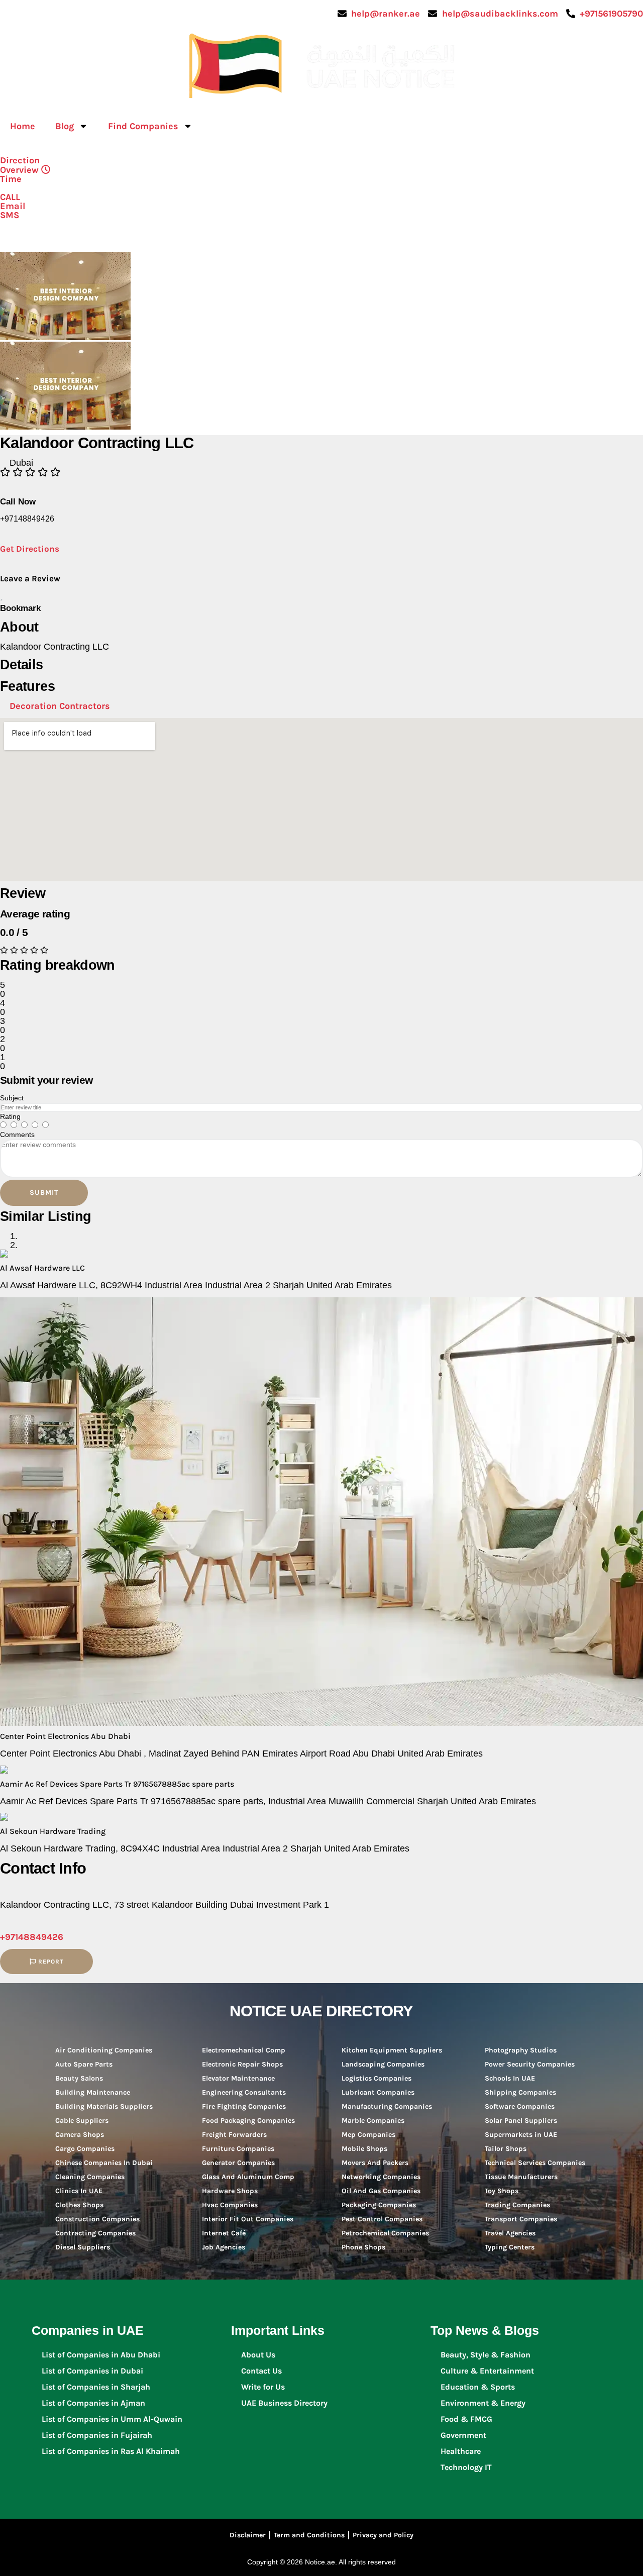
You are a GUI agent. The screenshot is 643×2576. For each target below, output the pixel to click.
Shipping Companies (520, 2092)
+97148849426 (32, 1937)
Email (13, 206)
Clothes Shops (79, 2205)
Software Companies (520, 2106)
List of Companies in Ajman (93, 2403)
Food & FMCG (466, 2419)
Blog (65, 126)
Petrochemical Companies (385, 2233)
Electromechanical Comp (244, 2050)
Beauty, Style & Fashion (486, 2355)
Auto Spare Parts (84, 2064)
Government (463, 2435)
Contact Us (261, 2371)
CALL (10, 197)
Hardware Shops (230, 2191)
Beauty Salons (79, 2078)
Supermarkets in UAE (521, 2135)
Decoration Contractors (60, 706)
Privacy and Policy (383, 2535)
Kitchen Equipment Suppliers (392, 2050)
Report (50, 1962)
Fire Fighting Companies (244, 2106)
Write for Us (263, 2387)
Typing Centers (510, 2247)
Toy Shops (502, 2191)
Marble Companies (373, 2121)
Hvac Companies (230, 2205)
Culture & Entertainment (487, 2371)
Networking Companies (381, 2177)
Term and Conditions (309, 2535)
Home (23, 126)
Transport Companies (521, 2219)
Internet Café (224, 2233)
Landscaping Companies (383, 2064)
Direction (20, 160)
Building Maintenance (93, 2092)
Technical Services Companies (535, 2163)
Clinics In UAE (79, 2191)
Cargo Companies (85, 2149)
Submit (44, 1193)
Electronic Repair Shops (242, 2064)
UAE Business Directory (284, 2403)
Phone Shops (363, 2247)
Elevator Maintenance (238, 2078)
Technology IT (466, 2467)
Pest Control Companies (382, 2219)
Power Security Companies (530, 2064)
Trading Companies (517, 2205)
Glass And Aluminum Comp (248, 2177)
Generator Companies (238, 2163)
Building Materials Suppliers (104, 2106)
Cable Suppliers (82, 2121)
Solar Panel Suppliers (521, 2121)
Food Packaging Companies (248, 2121)
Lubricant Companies (378, 2092)
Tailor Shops (506, 2149)
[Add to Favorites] (2, 595)
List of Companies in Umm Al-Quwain (112, 2419)
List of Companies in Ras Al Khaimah (111, 2451)
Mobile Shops (364, 2149)
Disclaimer (248, 2535)
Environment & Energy (483, 2403)
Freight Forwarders (234, 2135)
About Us (258, 2355)
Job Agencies (224, 2247)
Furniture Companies (238, 2149)
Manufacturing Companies (387, 2106)
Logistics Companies (377, 2078)
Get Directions (30, 549)
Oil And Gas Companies (381, 2191)
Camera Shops (80, 2135)
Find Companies (143, 126)
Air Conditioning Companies (104, 2050)
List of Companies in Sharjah (96, 2387)
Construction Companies (97, 2219)
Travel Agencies (510, 2233)
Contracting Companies (95, 2233)
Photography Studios (521, 2050)
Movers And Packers (375, 2163)
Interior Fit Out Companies (248, 2219)
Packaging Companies (379, 2205)
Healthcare (461, 2451)
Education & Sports (478, 2387)
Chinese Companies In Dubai (104, 2163)
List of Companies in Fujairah (97, 2435)
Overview (19, 170)
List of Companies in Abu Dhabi (101, 2355)
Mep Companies (368, 2135)
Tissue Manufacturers (521, 2177)
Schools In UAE (510, 2078)
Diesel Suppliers (83, 2247)
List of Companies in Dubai (92, 2371)
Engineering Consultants (244, 2092)
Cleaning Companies (90, 2177)
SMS (10, 215)
